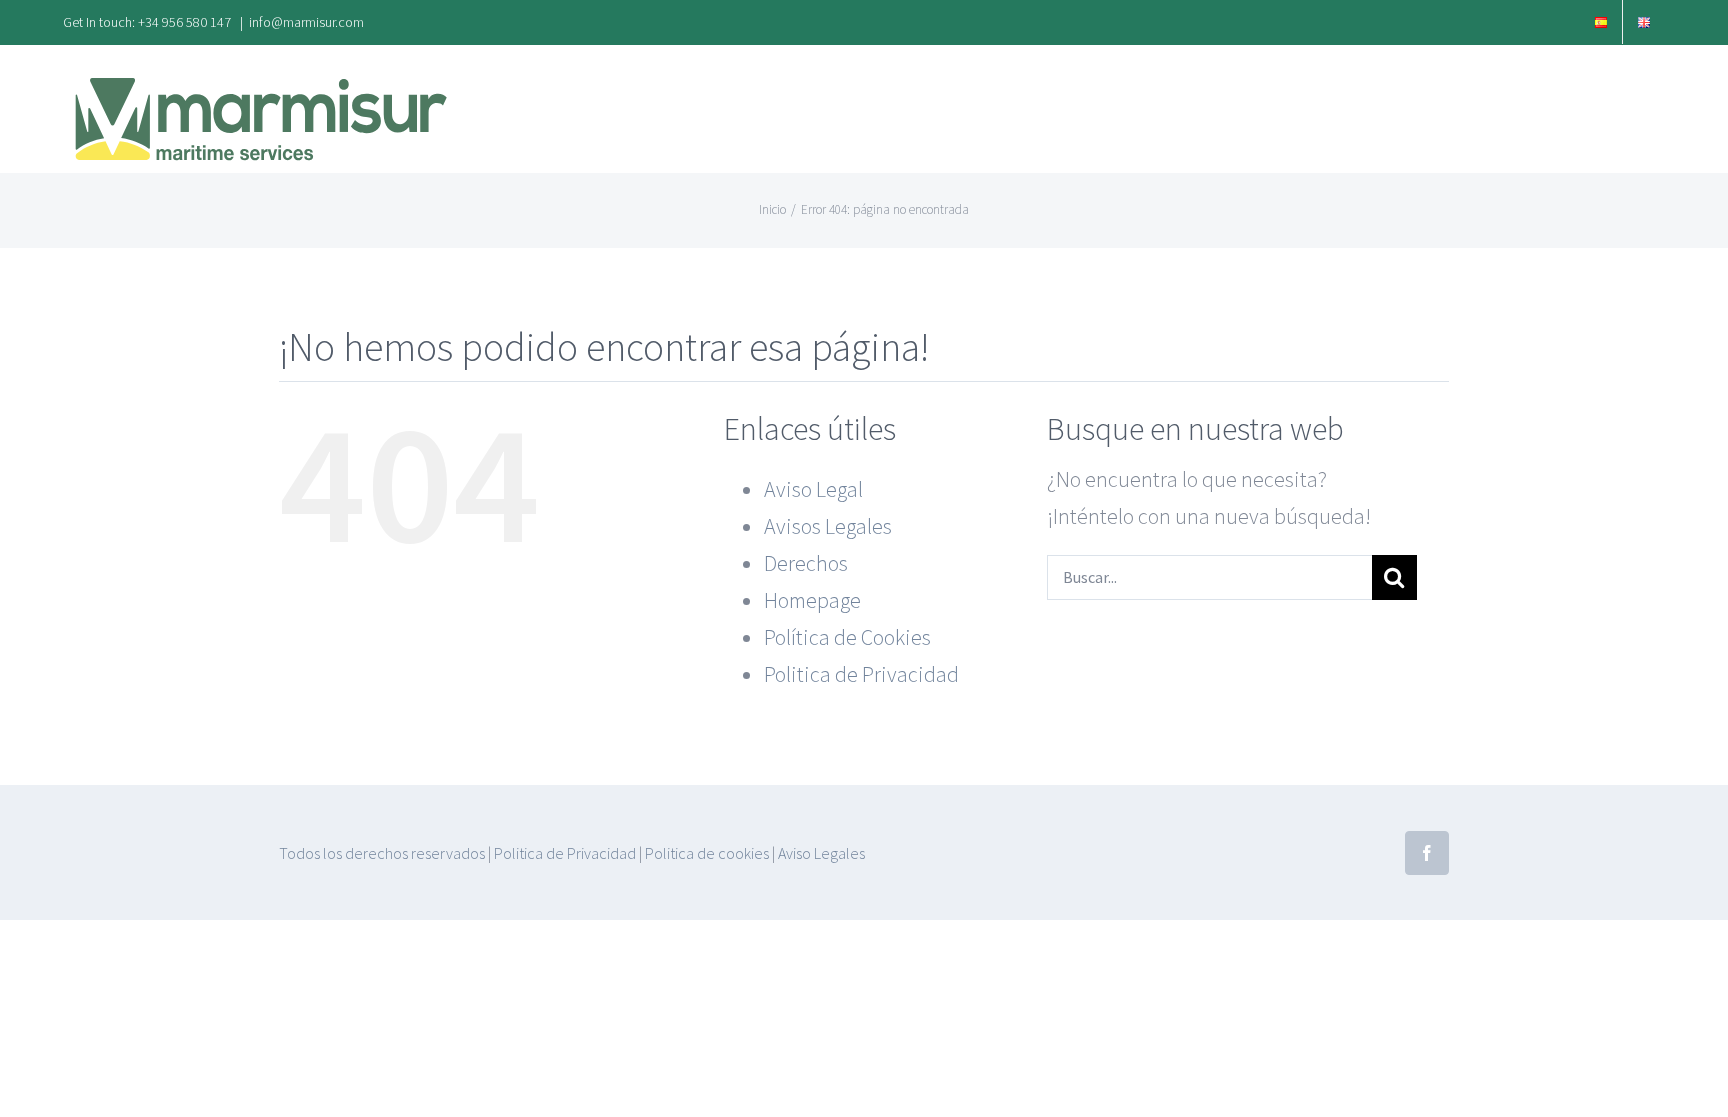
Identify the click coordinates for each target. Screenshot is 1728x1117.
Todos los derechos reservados (382, 853)
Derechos (806, 563)
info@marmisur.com (306, 22)
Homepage (812, 600)
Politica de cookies (707, 853)
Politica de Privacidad (861, 674)
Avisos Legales (828, 526)
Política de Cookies (847, 637)
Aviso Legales (821, 853)
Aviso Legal (813, 489)
